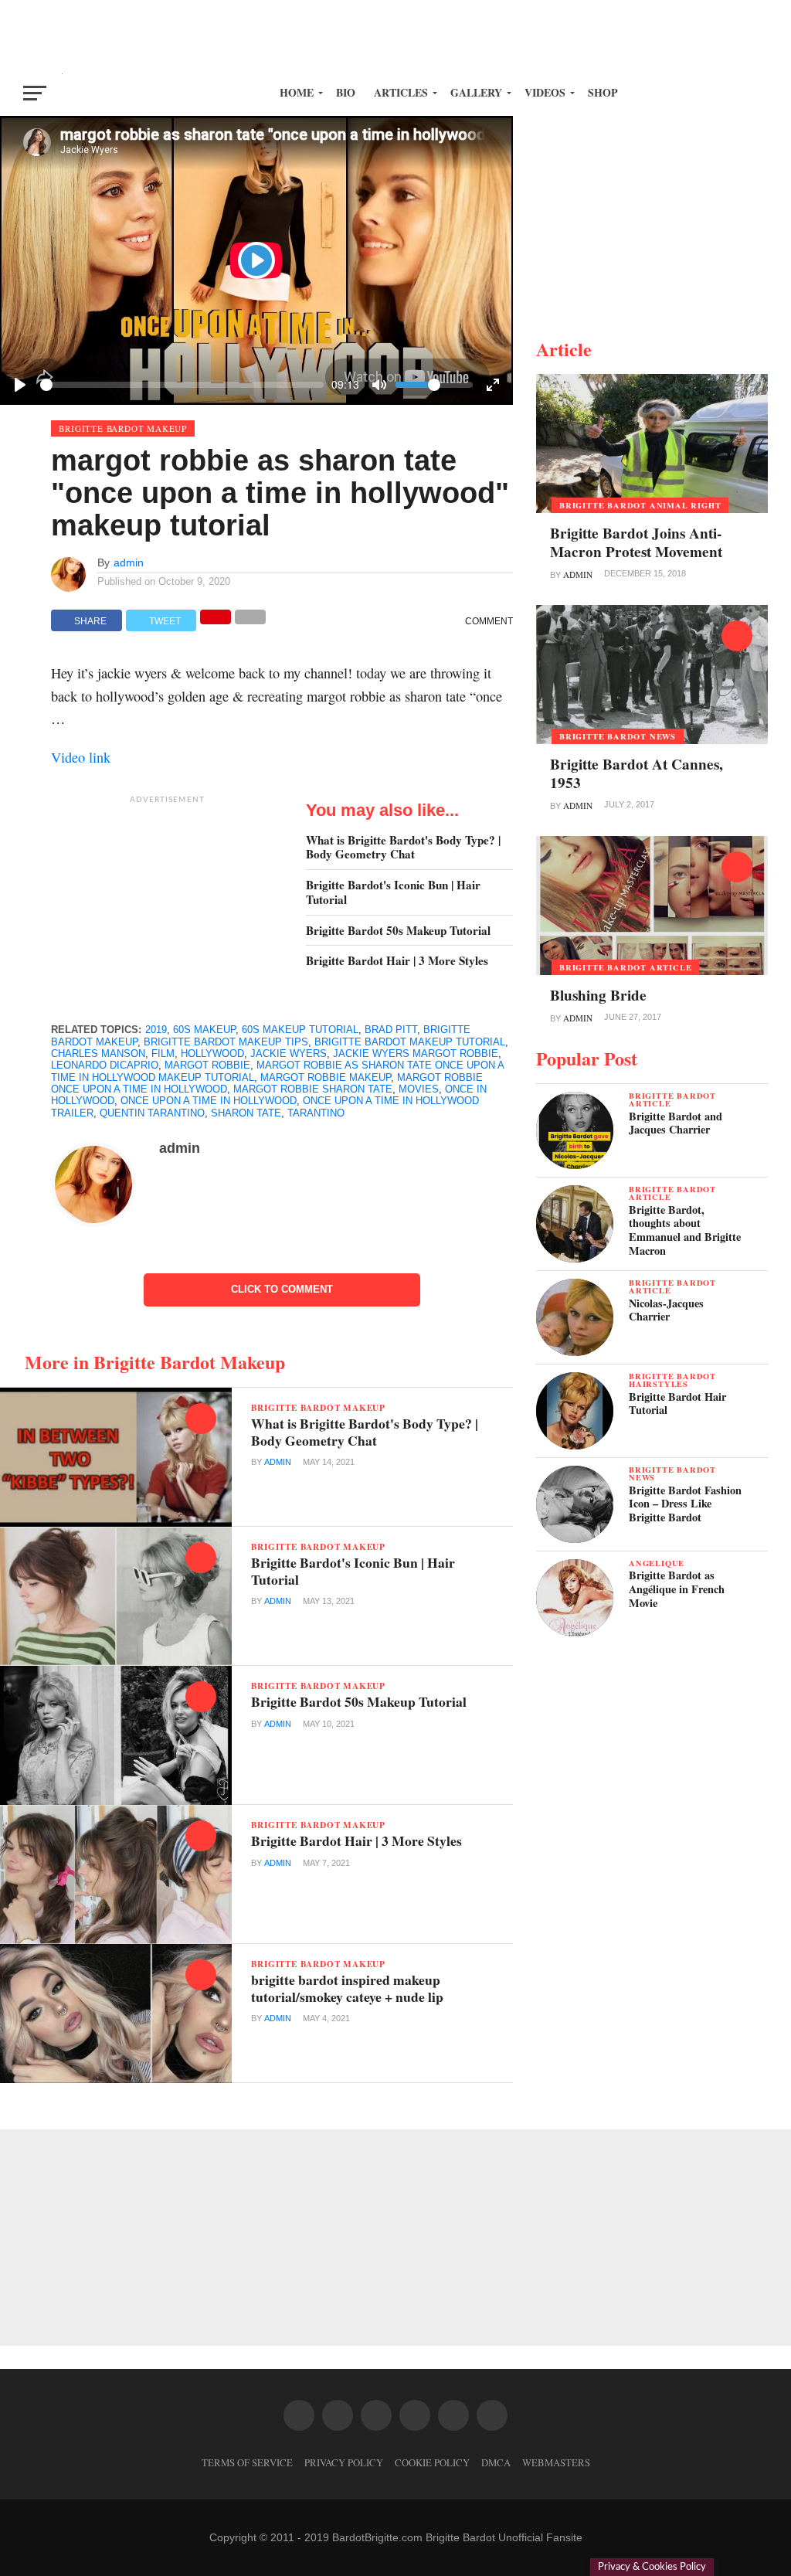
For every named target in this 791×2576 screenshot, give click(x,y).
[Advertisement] (395, 35)
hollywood (212, 1054)
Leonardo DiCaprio (105, 1065)
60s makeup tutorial (300, 1030)
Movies (419, 1089)
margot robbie (207, 1065)
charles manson (98, 1054)
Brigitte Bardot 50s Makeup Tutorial (398, 931)
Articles (401, 92)
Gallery (476, 92)
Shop (603, 92)
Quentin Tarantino (152, 1113)
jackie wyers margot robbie (416, 1054)
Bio (346, 92)
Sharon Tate (246, 1113)
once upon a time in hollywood (209, 1101)
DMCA (496, 2462)
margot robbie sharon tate (313, 1089)
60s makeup (204, 1030)
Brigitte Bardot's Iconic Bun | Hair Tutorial (393, 892)
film (163, 1054)
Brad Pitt (391, 1030)
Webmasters (556, 2462)
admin (129, 562)
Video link (81, 757)
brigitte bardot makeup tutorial (410, 1042)
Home (297, 92)
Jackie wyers (289, 1054)
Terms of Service (247, 2462)
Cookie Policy (432, 2462)
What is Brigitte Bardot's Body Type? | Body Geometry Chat (403, 847)
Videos (545, 92)
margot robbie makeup (326, 1077)
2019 (156, 1030)
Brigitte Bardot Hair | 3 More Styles (397, 961)
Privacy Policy (344, 2462)
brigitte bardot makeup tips (226, 1042)
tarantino (316, 1113)
